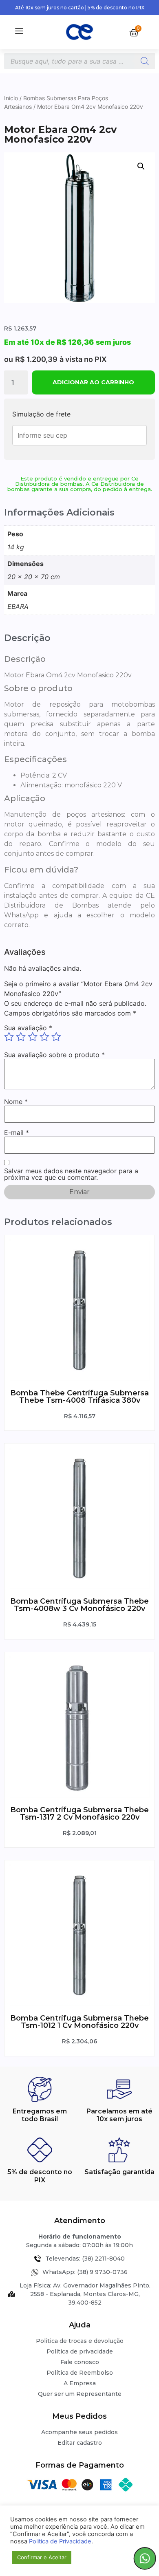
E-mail (17, 1133)
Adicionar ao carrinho (93, 382)
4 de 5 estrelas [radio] (44, 1037)
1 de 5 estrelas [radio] (9, 1037)
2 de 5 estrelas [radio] (21, 1037)
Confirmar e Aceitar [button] (42, 2557)
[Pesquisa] (145, 61)
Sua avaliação (28, 1028)
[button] (141, 166)
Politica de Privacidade (60, 2541)
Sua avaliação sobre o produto (54, 1055)
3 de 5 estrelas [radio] (33, 1037)
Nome (16, 1102)
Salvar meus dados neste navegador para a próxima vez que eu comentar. (71, 1174)
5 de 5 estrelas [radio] (56, 1037)
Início (11, 98)
